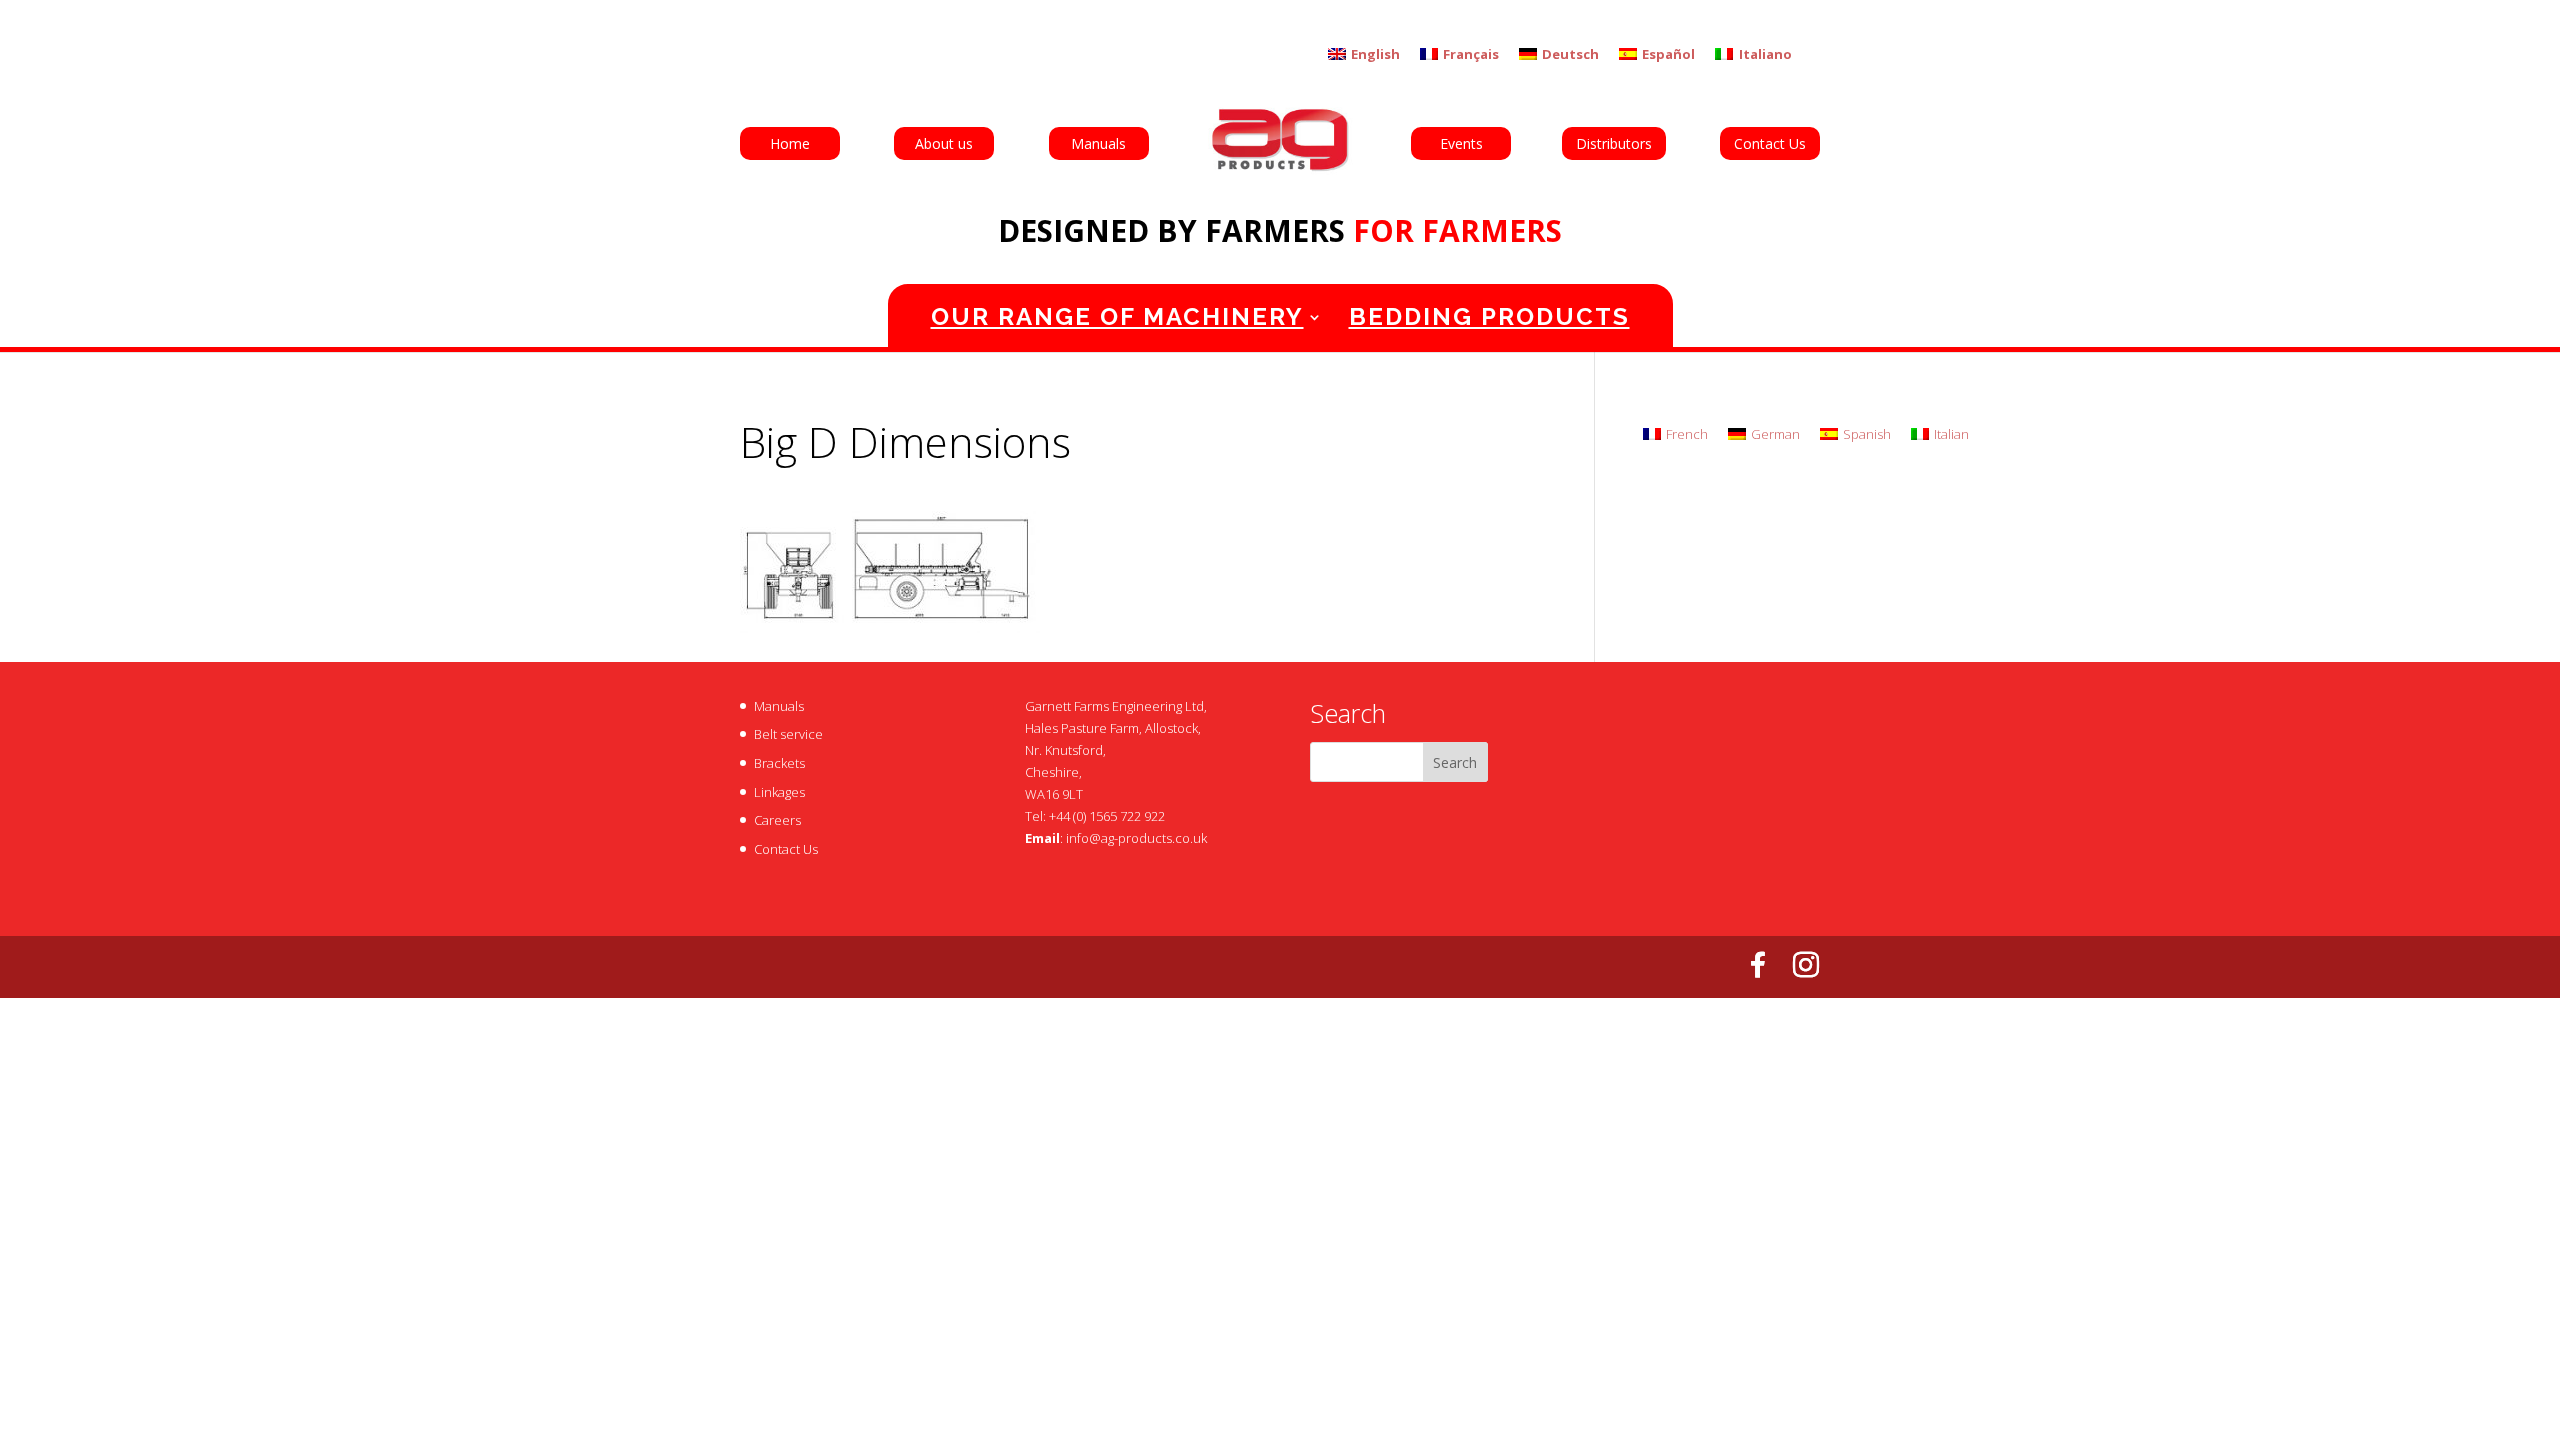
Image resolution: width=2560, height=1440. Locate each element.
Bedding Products (1489, 316)
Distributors (1614, 143)
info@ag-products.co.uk (1136, 838)
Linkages (779, 792)
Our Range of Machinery (1117, 316)
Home (790, 143)
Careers (777, 820)
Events (1461, 143)
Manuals (1098, 143)
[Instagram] (1806, 965)
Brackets (779, 763)
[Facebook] (1758, 965)
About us (944, 143)
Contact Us (1770, 143)
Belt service (788, 734)
